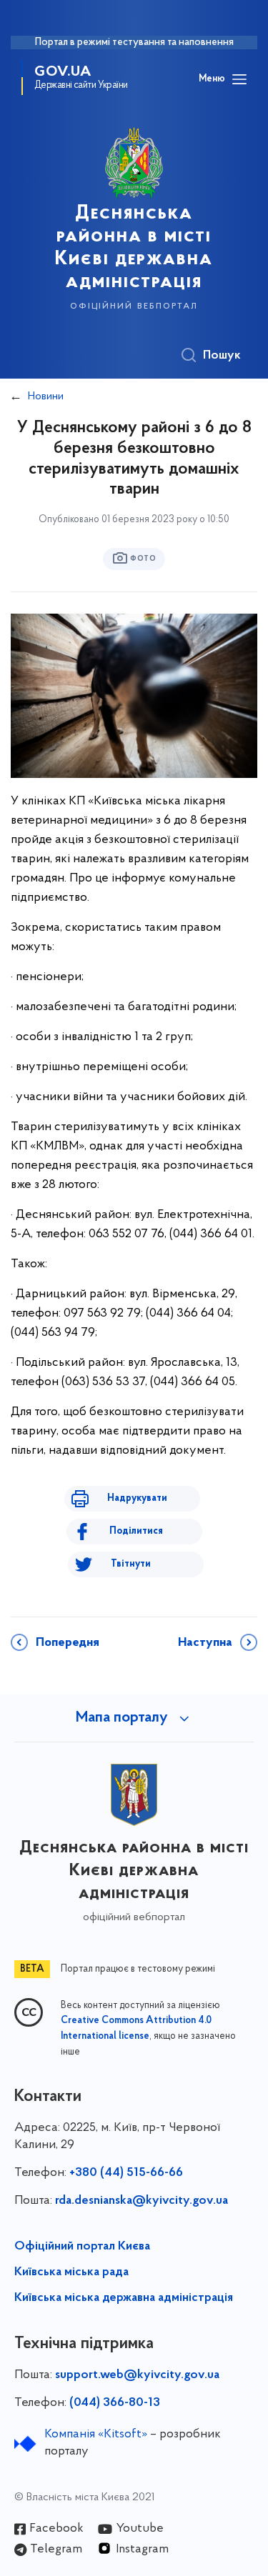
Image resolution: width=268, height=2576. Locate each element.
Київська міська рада (71, 2272)
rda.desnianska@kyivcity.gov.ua (142, 2201)
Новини (46, 396)
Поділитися (136, 1531)
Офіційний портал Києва (82, 2247)
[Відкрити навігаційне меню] (239, 79)
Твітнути (131, 1564)
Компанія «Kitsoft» (96, 2435)
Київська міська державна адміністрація (124, 2298)
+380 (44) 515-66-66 (126, 2173)
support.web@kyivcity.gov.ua (137, 2375)
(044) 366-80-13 (115, 2403)
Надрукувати (137, 1498)
